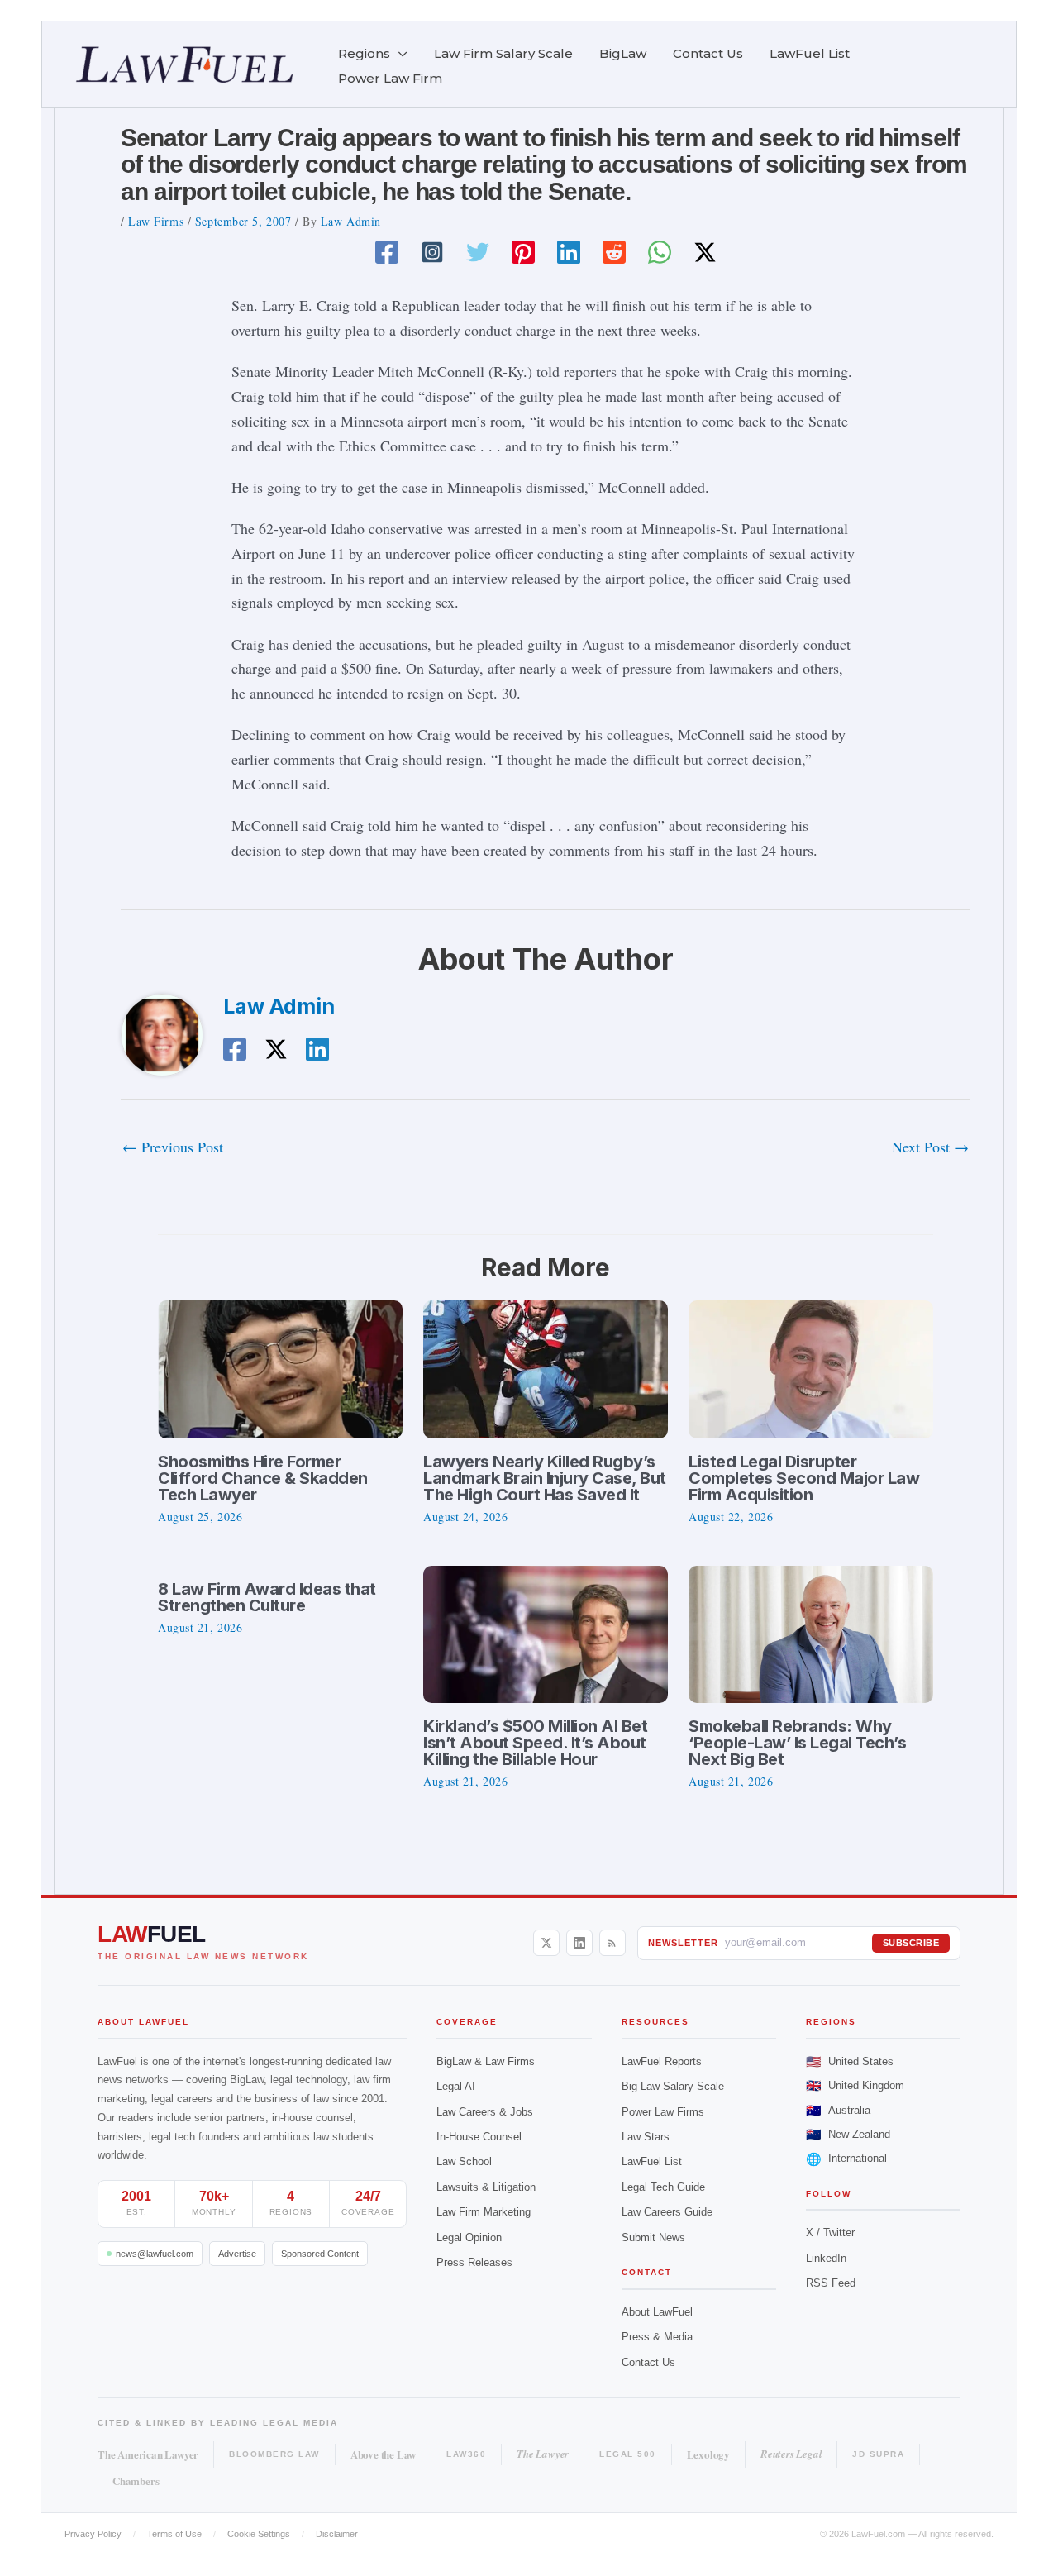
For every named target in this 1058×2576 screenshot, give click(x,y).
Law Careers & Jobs (485, 2112)
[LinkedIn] (579, 1943)
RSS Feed (831, 2283)
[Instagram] (432, 252)
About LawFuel (657, 2312)
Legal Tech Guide (663, 2187)
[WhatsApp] (660, 252)
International (846, 2159)
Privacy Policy (93, 2534)
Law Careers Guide (667, 2212)
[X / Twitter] (546, 1943)
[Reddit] (614, 252)
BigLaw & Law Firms (486, 2061)
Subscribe (911, 1943)
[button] (399, 54)
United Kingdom (855, 2085)
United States (850, 2061)
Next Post (930, 1147)
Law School (464, 2161)
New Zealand (848, 2134)
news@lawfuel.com (155, 2254)
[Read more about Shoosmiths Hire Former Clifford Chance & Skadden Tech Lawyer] (280, 1367)
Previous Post (173, 1147)
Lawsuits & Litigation (486, 2187)
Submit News (653, 2237)
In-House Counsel (479, 2137)
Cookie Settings (259, 2534)
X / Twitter (830, 2233)
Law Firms (156, 221)
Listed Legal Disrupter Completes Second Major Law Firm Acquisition (804, 1478)
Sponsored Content (320, 2254)
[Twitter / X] (705, 252)
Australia (838, 2110)
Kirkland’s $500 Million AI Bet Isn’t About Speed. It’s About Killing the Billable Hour (535, 1743)
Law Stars (646, 2137)
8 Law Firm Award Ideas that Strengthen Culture (267, 1597)
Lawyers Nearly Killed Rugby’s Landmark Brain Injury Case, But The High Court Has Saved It (545, 1478)
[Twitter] (478, 252)
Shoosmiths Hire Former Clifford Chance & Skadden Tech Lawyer (263, 1478)
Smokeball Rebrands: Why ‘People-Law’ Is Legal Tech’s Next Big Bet (797, 1743)
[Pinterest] (523, 252)
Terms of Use (174, 2534)
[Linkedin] (569, 252)
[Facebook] (387, 252)
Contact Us (648, 2362)
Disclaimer (337, 2534)
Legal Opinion (469, 2237)
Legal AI (456, 2086)
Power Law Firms (663, 2112)
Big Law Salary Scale (673, 2086)
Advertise (237, 2254)
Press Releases (474, 2262)
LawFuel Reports (662, 2061)
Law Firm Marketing (484, 2212)
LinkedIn (826, 2258)
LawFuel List (652, 2161)
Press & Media (657, 2337)
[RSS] (612, 1943)
